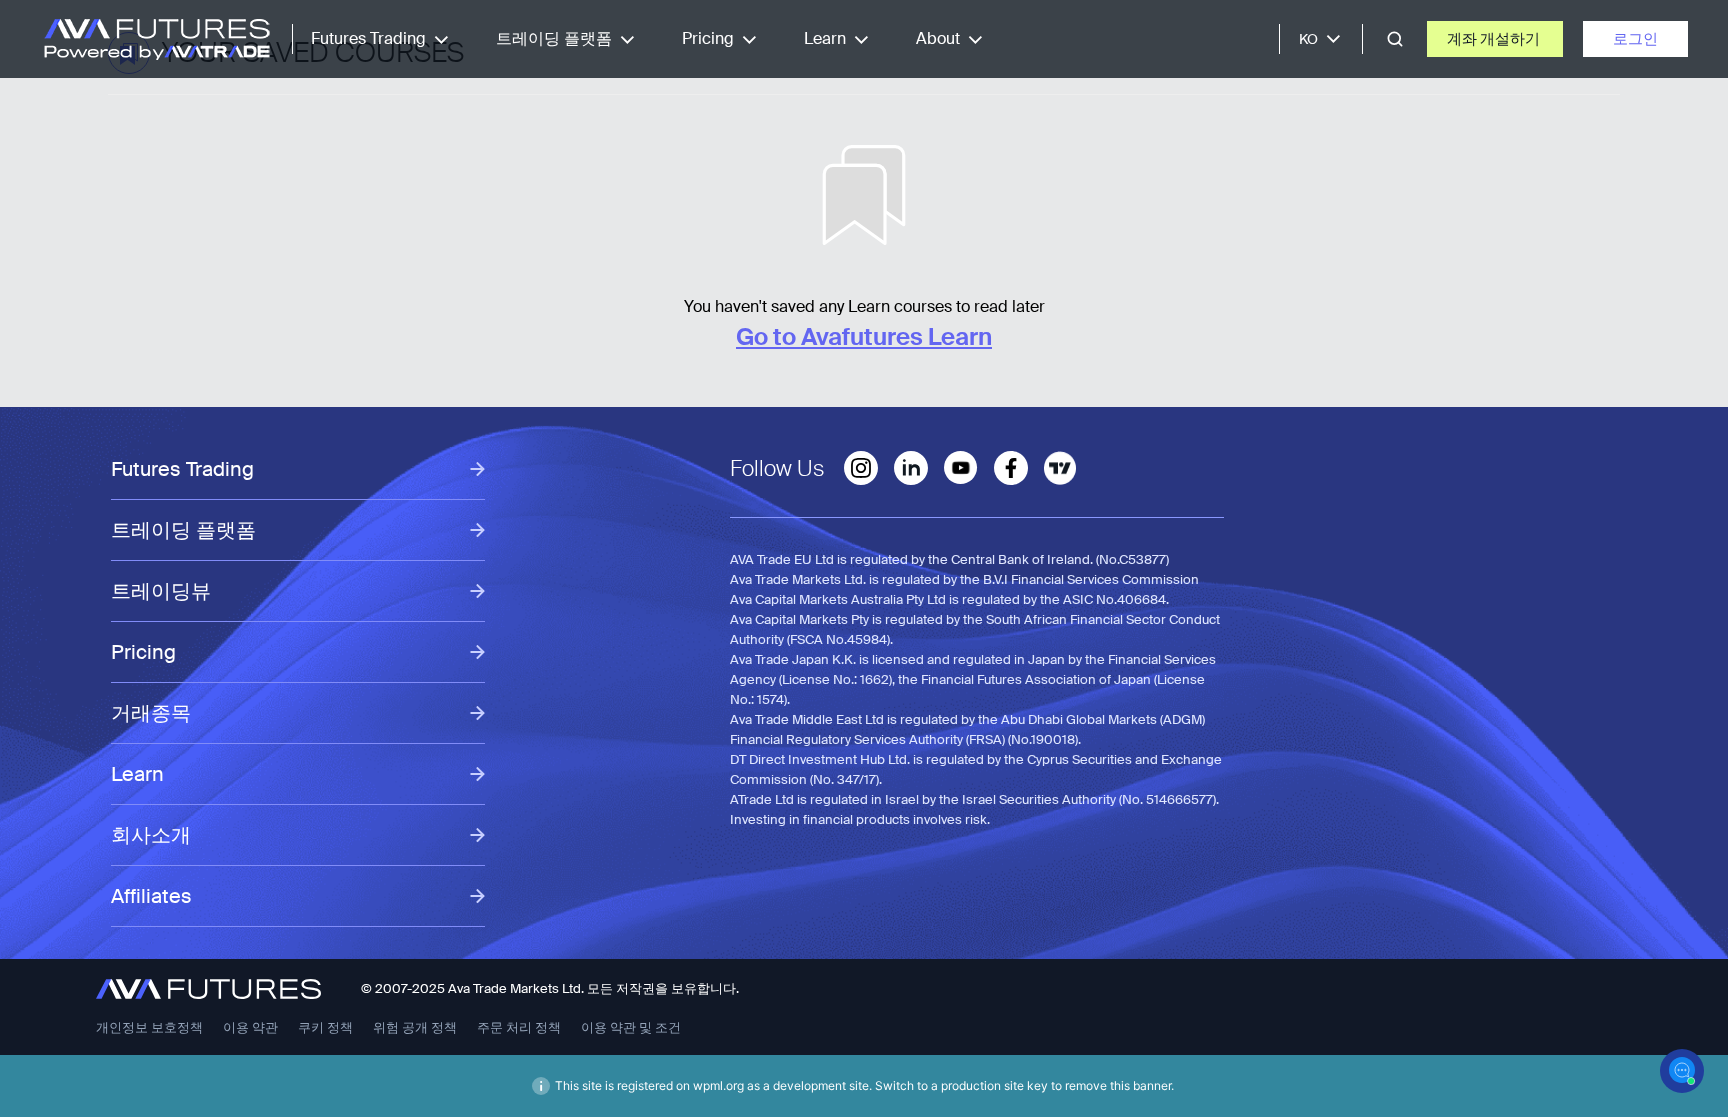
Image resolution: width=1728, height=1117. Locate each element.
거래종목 (151, 713)
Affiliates (151, 896)
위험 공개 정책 (415, 1027)
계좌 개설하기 (1495, 39)
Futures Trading (368, 38)
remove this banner (1118, 1085)
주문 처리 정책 (519, 1027)
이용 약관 (250, 1027)
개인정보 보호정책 (149, 1027)
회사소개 (151, 835)
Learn (825, 38)
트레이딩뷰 (161, 591)
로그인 (1635, 39)
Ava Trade (477, 988)
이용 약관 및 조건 (631, 1027)
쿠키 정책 (325, 1027)
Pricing (708, 38)
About (938, 38)
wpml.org (718, 1085)
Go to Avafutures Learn (864, 336)
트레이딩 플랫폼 (554, 38)
